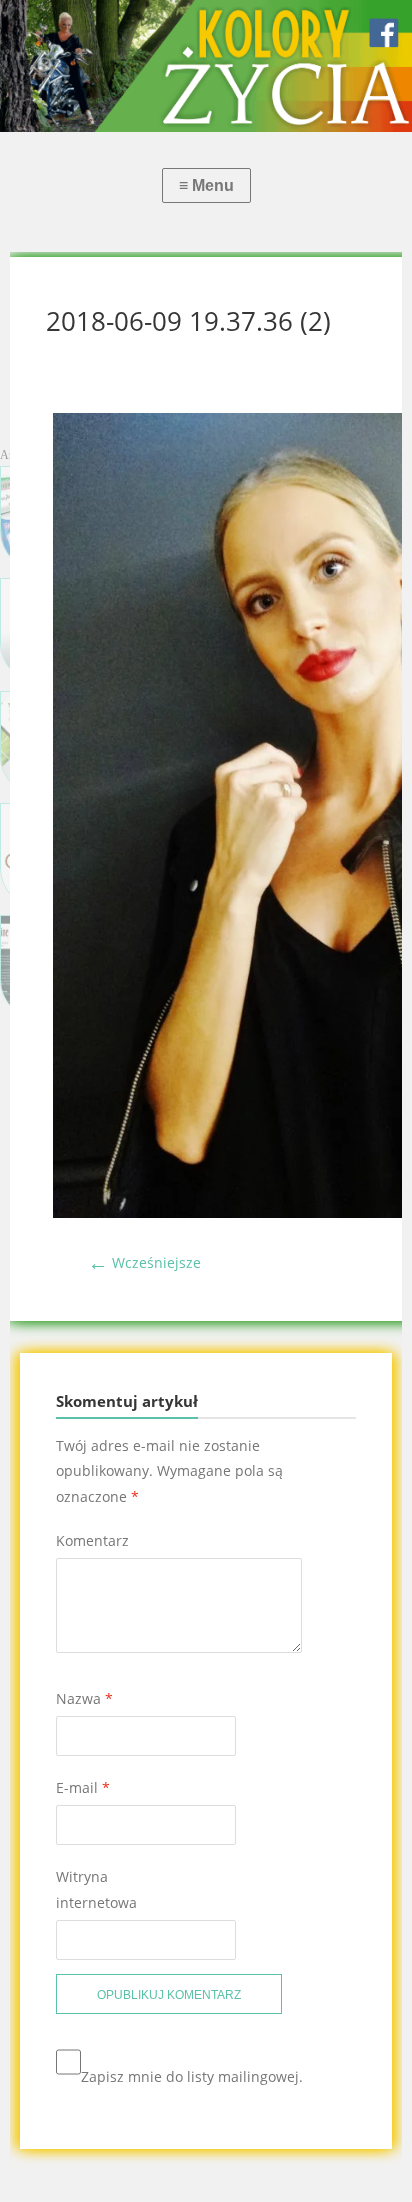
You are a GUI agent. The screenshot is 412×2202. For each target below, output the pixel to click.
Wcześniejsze (144, 1262)
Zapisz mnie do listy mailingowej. (192, 2076)
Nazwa (84, 1698)
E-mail (83, 1787)
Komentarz (92, 1540)
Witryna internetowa (96, 1889)
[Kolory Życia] (206, 66)
